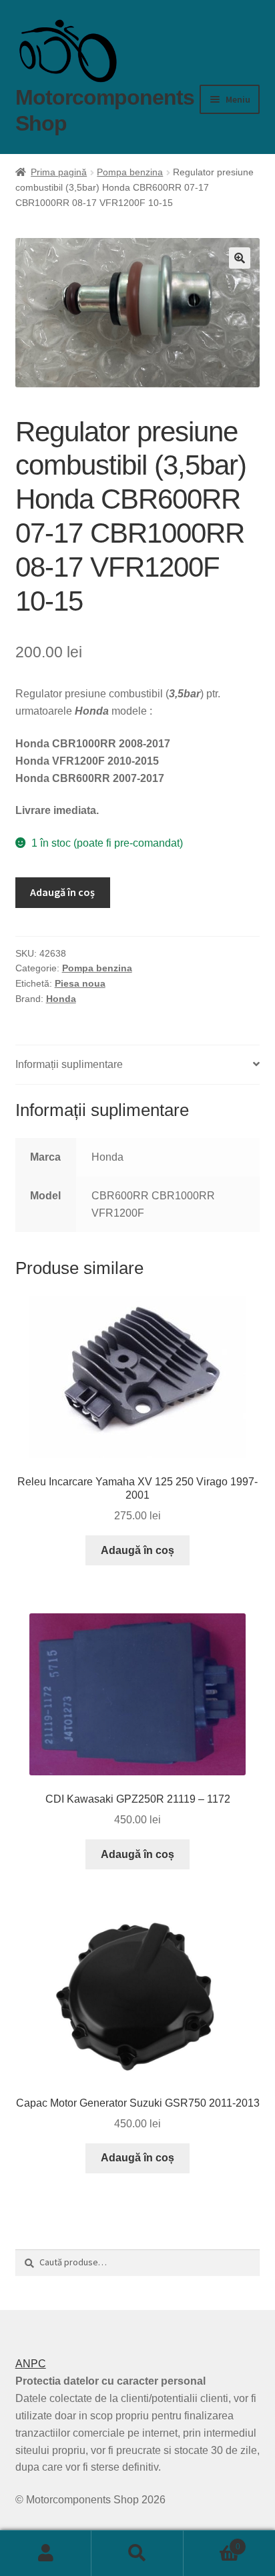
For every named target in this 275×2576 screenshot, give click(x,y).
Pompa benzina (130, 172)
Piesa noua (80, 983)
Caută (137, 2553)
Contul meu (46, 2553)
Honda (61, 999)
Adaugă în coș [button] (137, 1550)
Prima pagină (59, 172)
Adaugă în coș (62, 892)
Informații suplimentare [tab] (69, 1064)
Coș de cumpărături (212, 2542)
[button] (240, 258)
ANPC (31, 2364)
